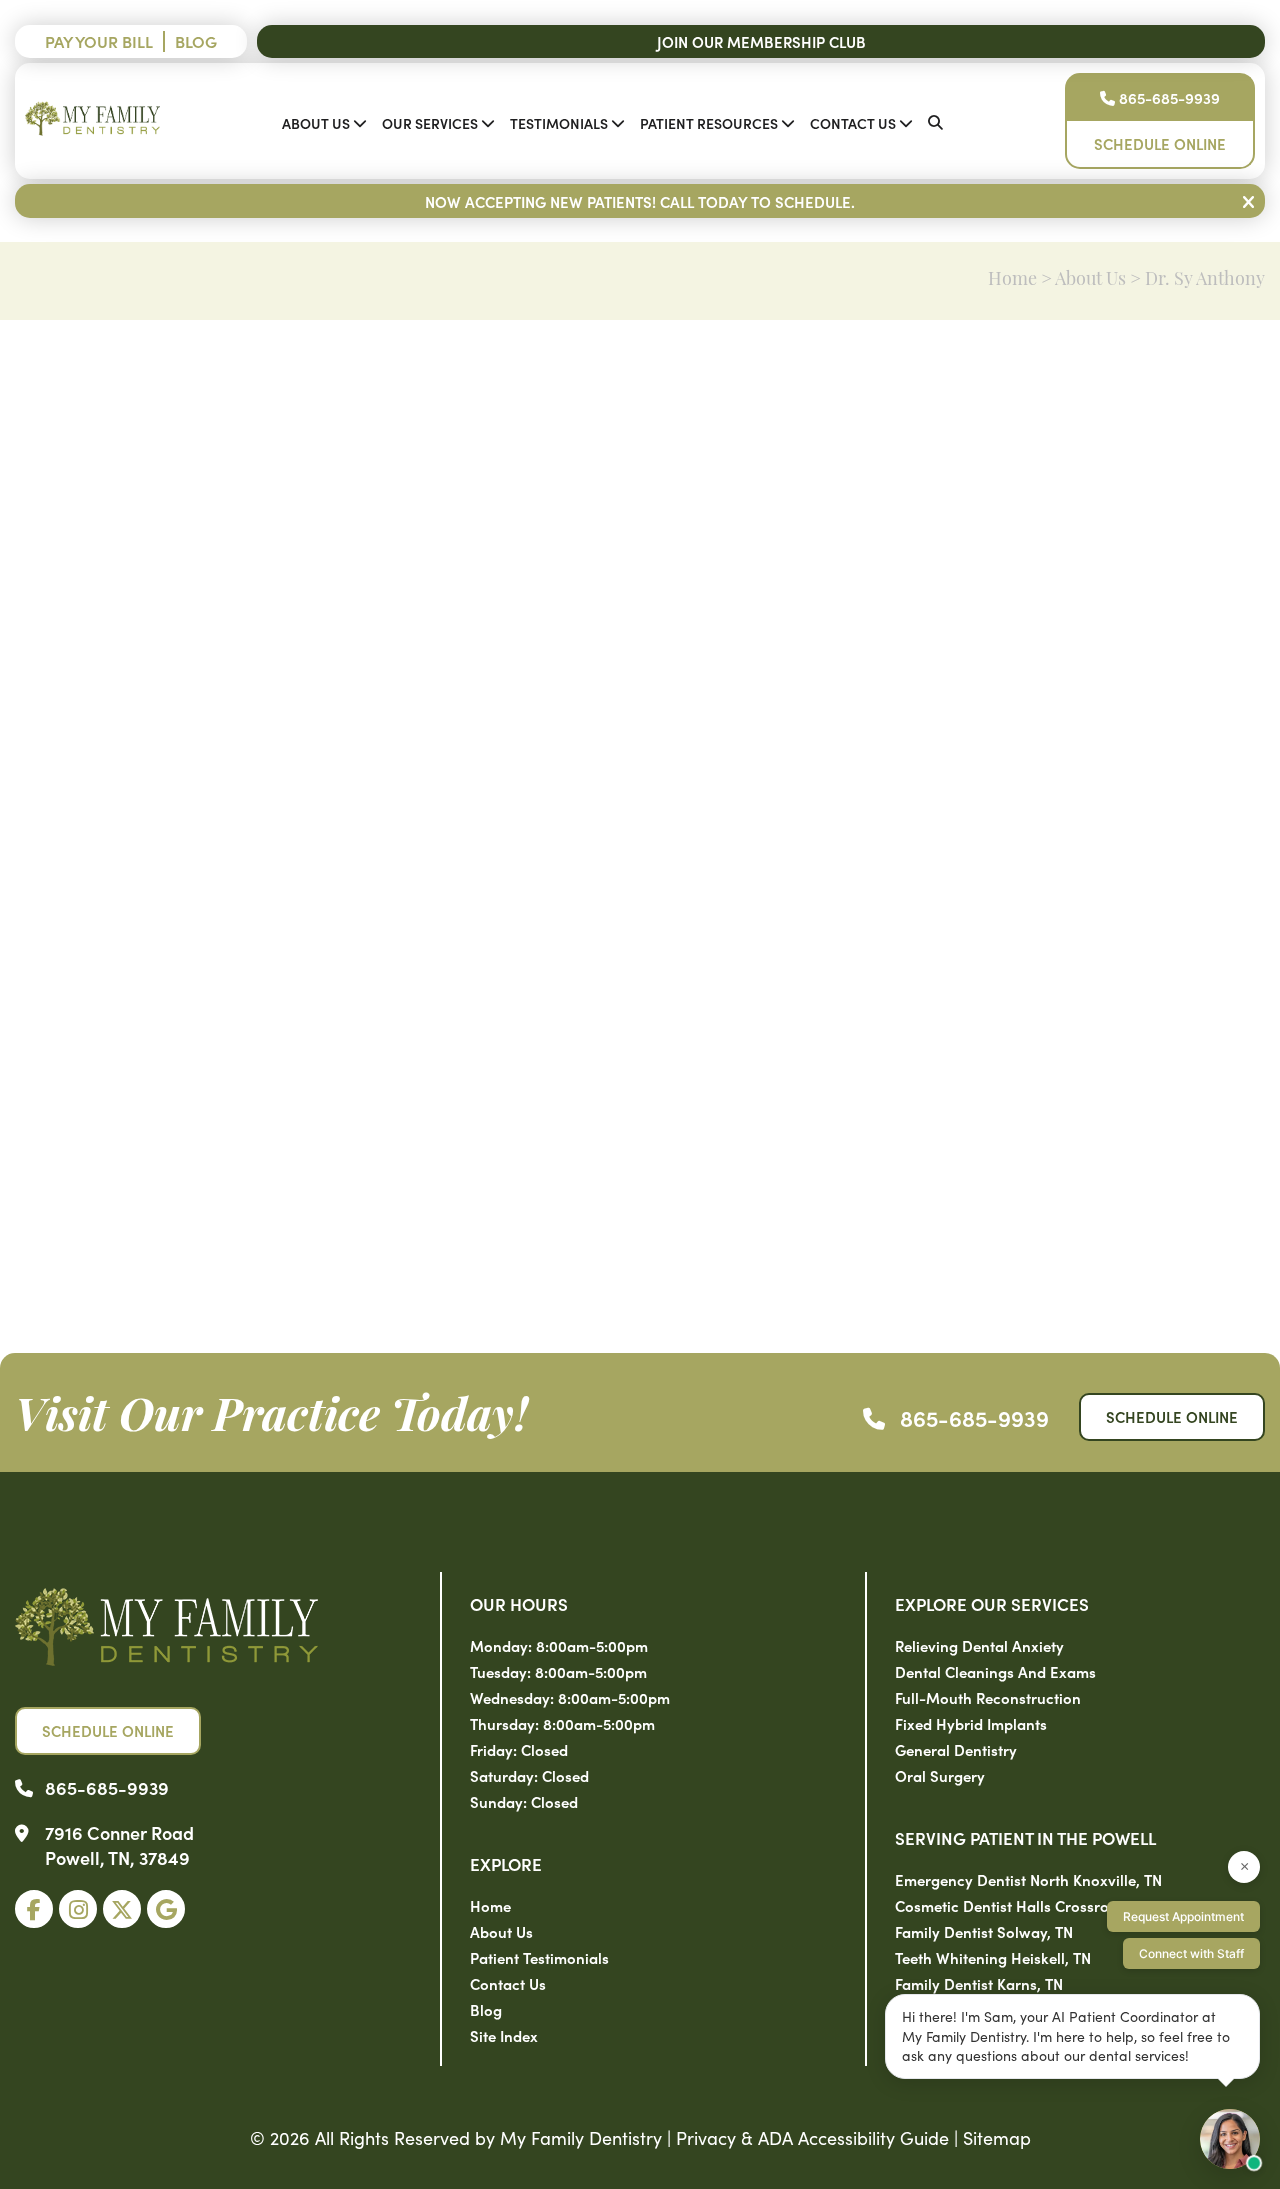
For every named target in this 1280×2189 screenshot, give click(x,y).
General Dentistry (956, 1749)
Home (1012, 281)
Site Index (504, 2035)
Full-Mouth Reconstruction (988, 1697)
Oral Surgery (940, 1775)
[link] (34, 1909)
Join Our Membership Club (761, 41)
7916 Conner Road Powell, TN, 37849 (119, 1845)
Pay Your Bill (99, 41)
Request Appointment (1183, 1916)
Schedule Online (1160, 143)
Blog (196, 41)
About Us (316, 123)
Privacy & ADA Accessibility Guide (812, 2137)
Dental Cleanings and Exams (995, 1671)
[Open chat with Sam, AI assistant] (1230, 2139)
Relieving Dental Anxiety (979, 1645)
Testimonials (559, 123)
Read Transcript (1196, 1241)
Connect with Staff (1191, 1953)
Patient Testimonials (539, 1957)
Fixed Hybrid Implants (971, 1723)
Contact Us (853, 123)
